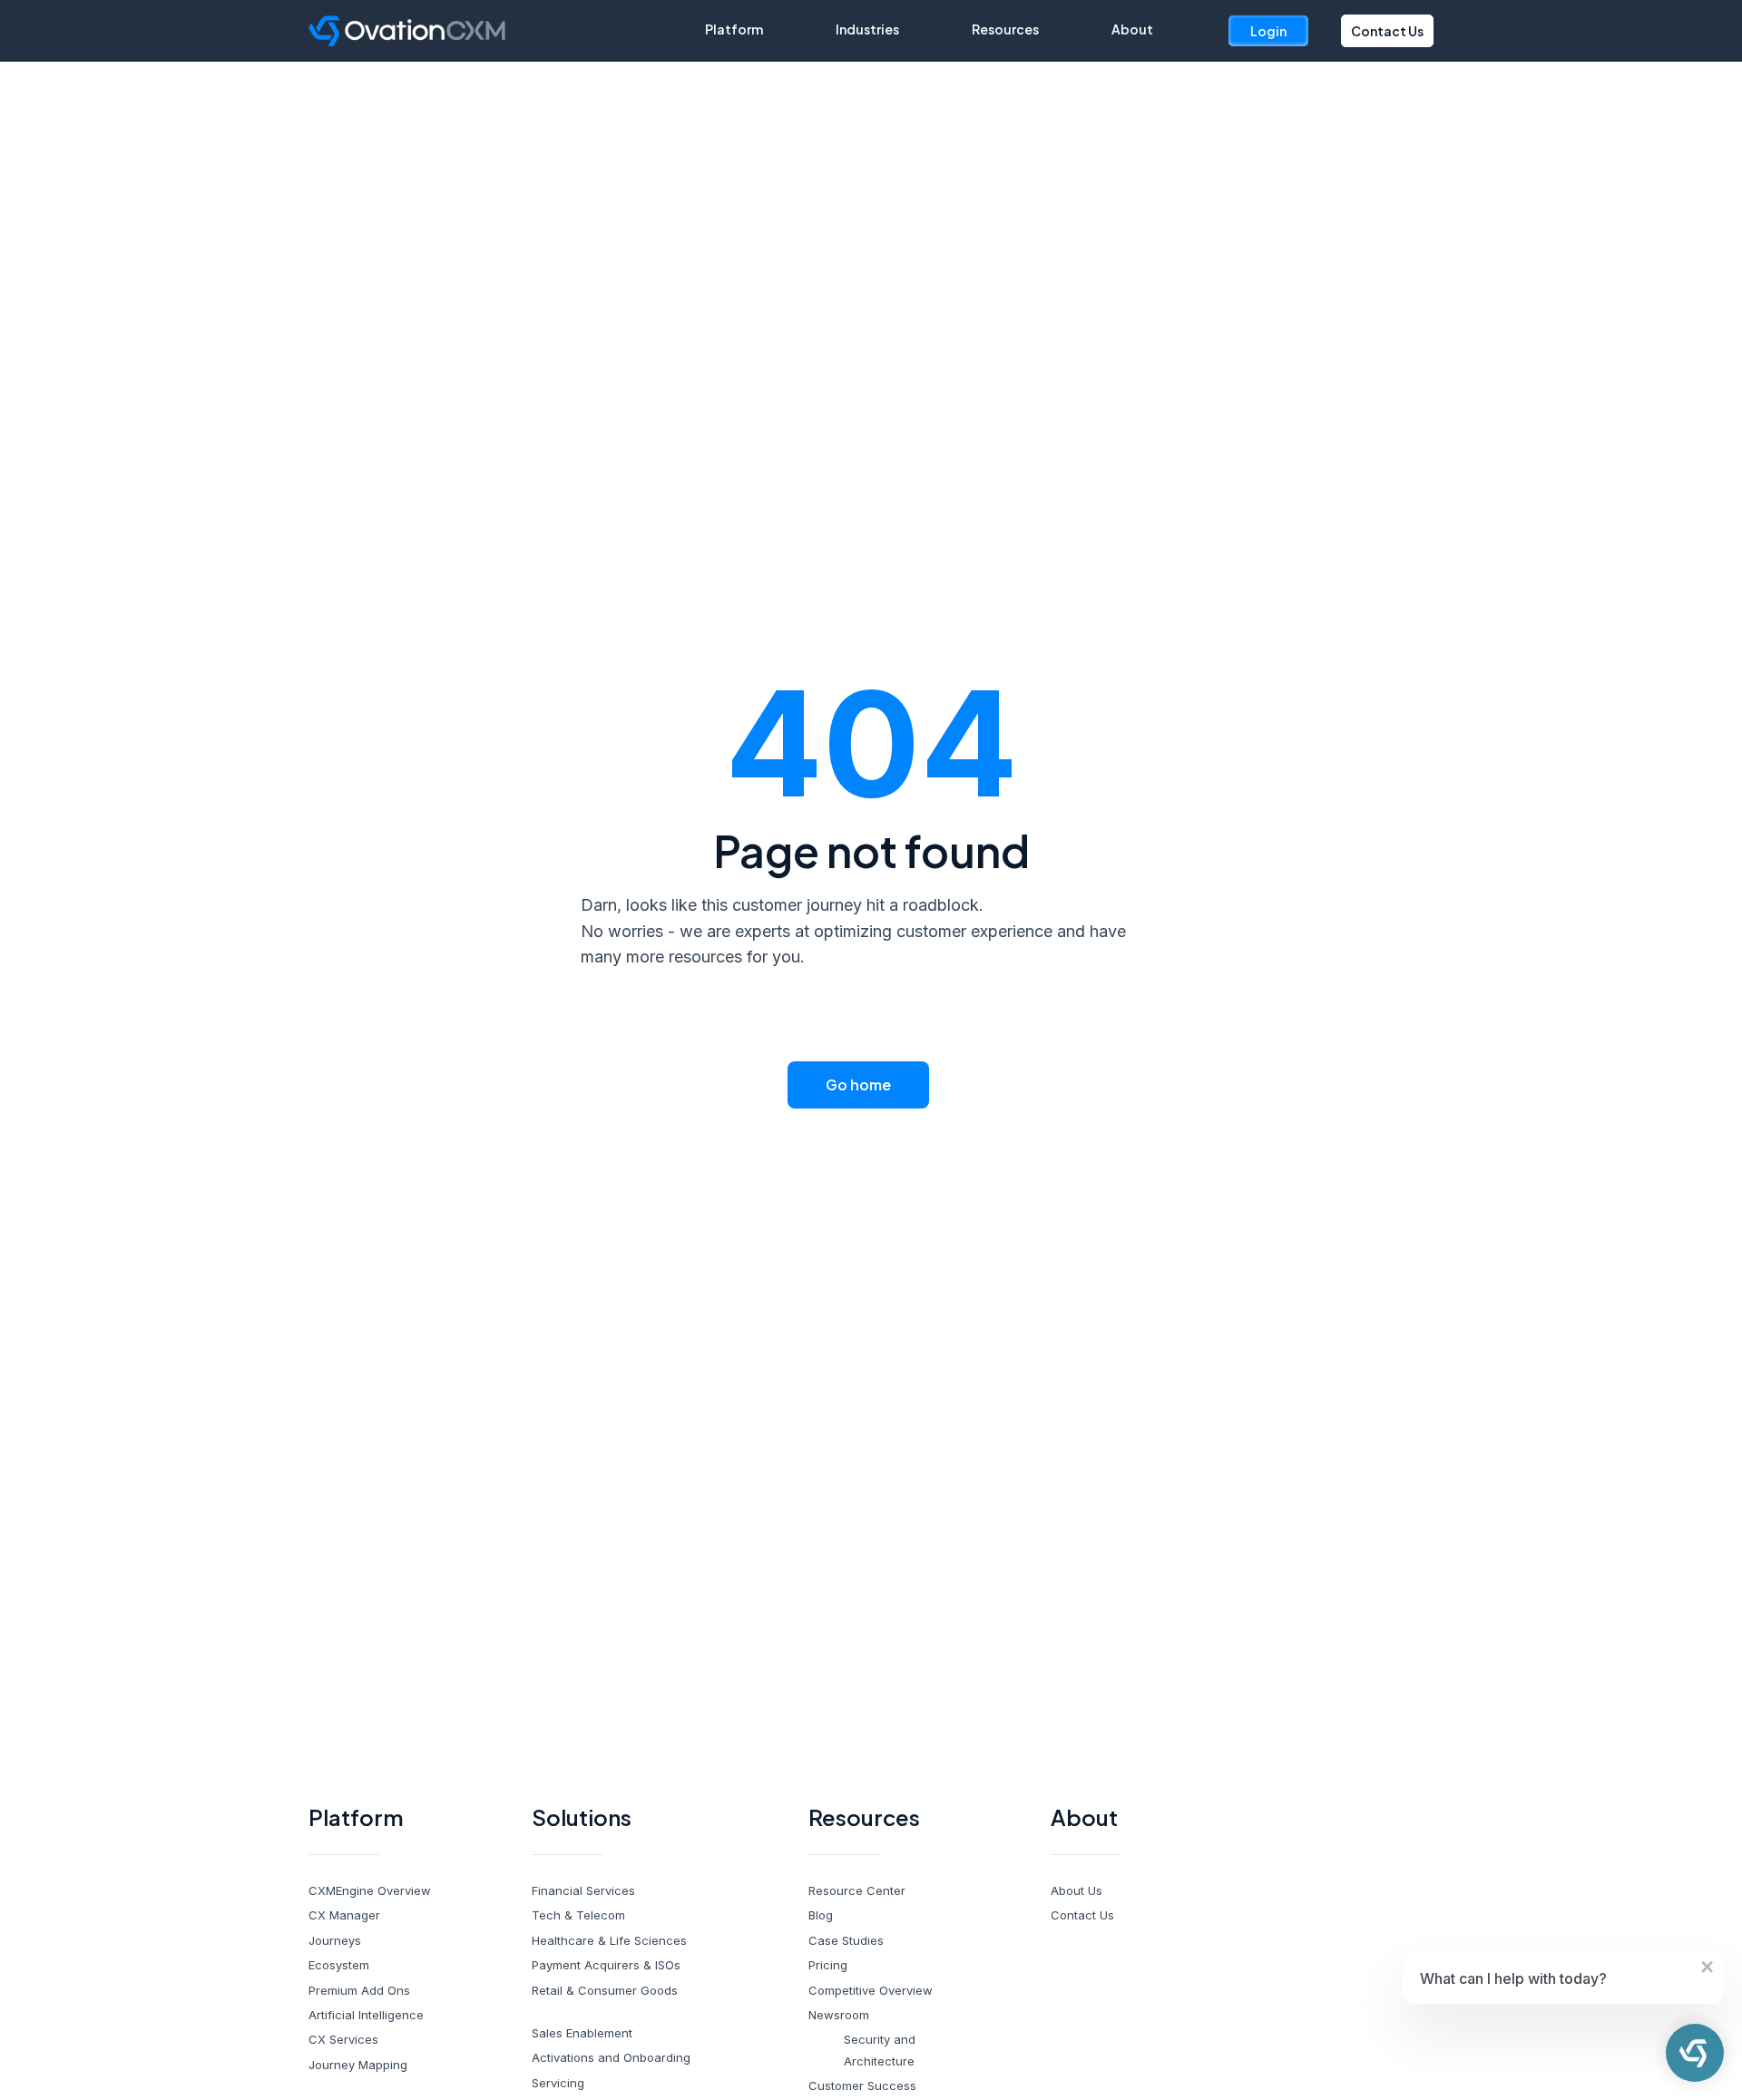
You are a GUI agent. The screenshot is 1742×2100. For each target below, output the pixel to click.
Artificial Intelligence (366, 2015)
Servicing (558, 2083)
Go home (858, 1084)
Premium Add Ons (359, 1990)
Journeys (335, 1940)
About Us (1077, 1890)
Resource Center (857, 1890)
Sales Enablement (582, 2033)
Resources (1005, 29)
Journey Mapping (358, 2065)
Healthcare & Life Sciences (609, 1940)
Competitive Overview (871, 1990)
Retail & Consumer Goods (605, 1990)
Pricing (828, 1965)
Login (1268, 31)
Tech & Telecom (578, 1915)
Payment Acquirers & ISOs (606, 1965)
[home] (507, 31)
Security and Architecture (880, 2050)
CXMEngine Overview (370, 1890)
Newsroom (839, 2015)
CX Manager (344, 1915)
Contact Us (1387, 31)
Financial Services (583, 1890)
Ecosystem (339, 1965)
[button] (734, 29)
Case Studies (846, 1940)
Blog (821, 1915)
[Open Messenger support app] (1695, 2053)
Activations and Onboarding (611, 2057)
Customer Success (862, 2085)
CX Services (343, 2039)
